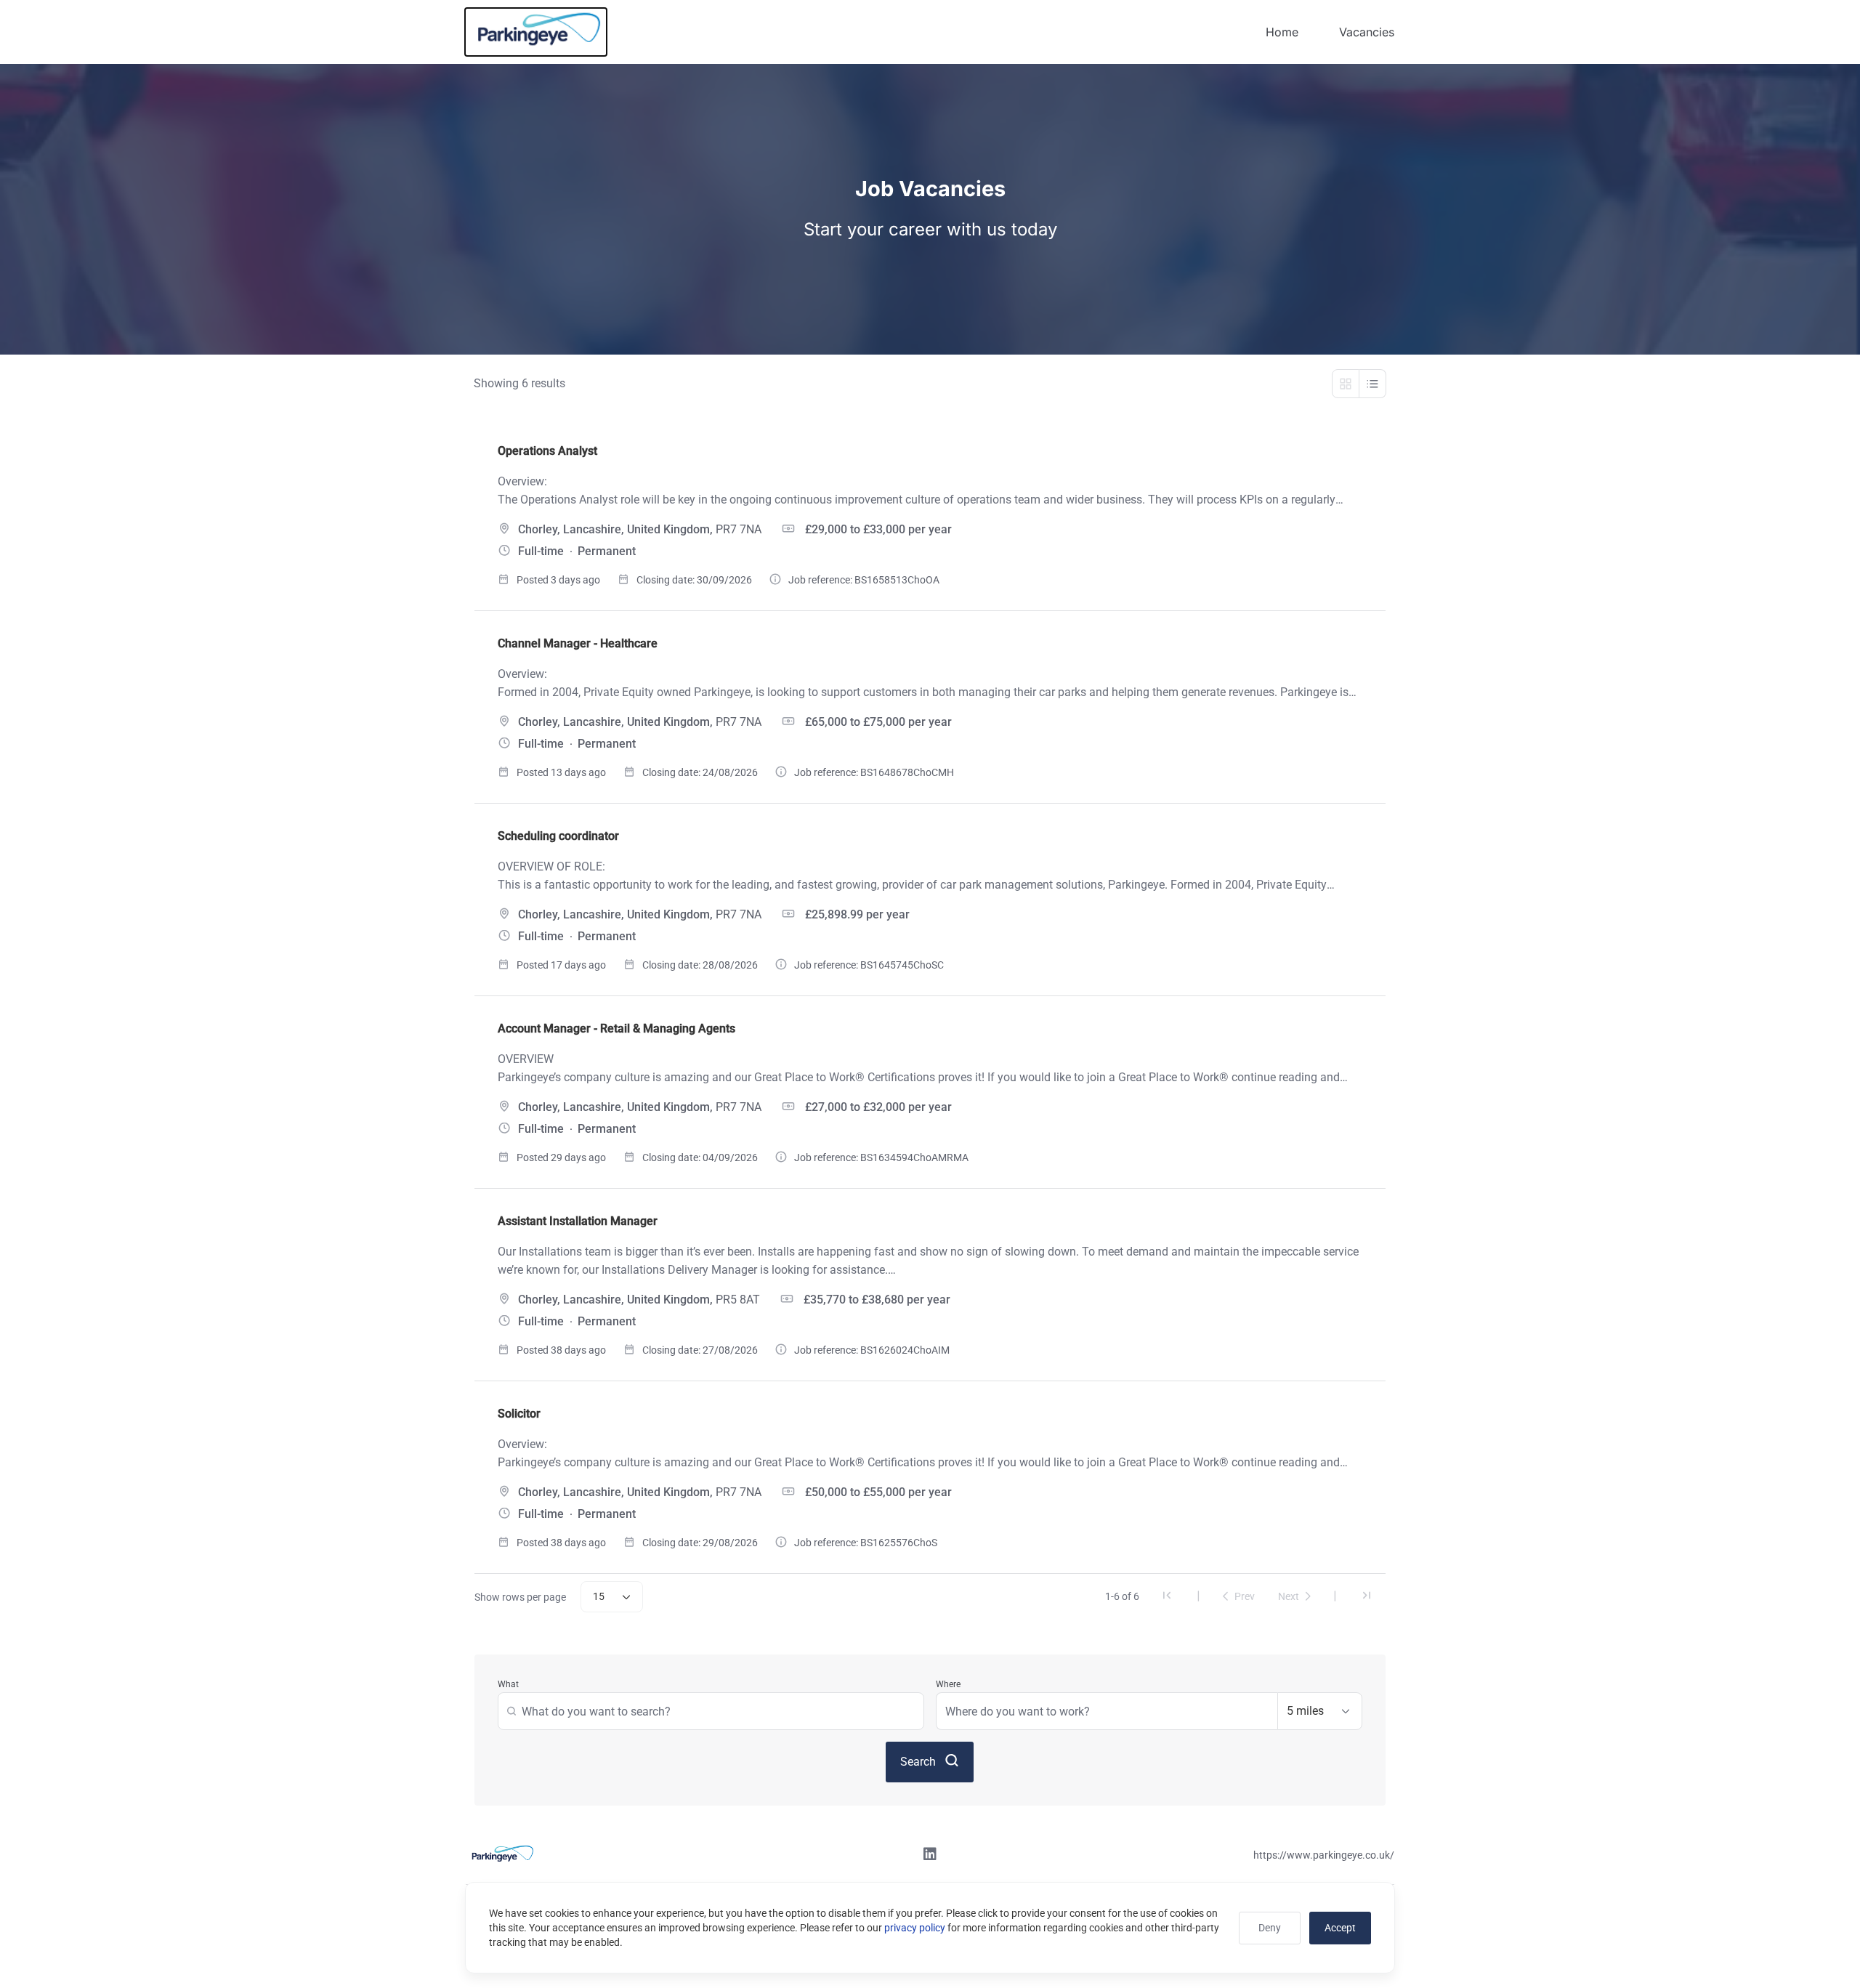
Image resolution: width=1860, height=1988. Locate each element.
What (508, 1684)
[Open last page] (1367, 1597)
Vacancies (1367, 32)
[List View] (1373, 384)
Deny (1270, 1928)
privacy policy (915, 1928)
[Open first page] (1167, 1597)
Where (948, 1684)
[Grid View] (1346, 384)
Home (1282, 32)
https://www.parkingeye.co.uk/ (1324, 1855)
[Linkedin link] (930, 1856)
